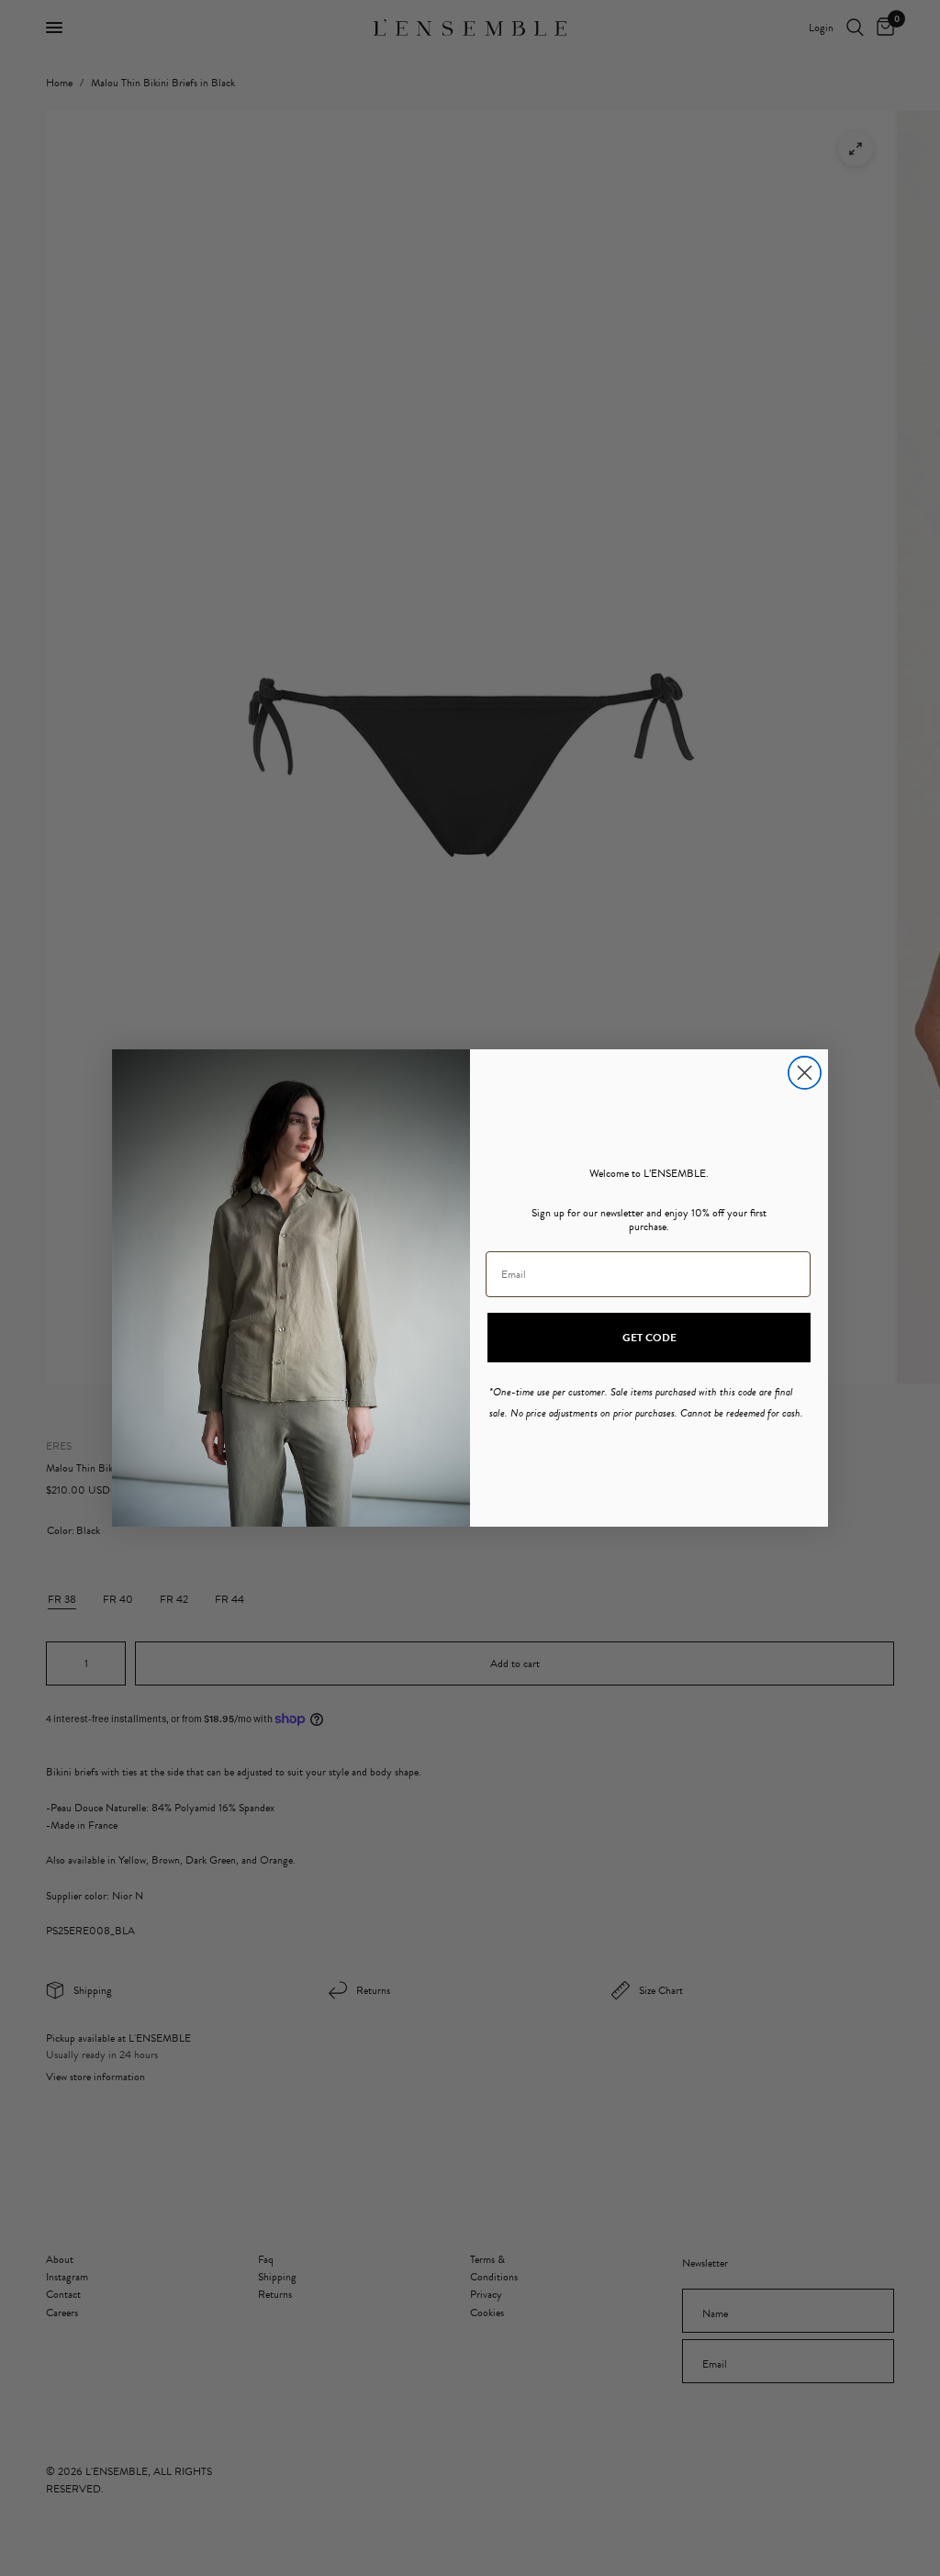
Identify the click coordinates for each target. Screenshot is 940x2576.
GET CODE (649, 1338)
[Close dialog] (805, 1073)
